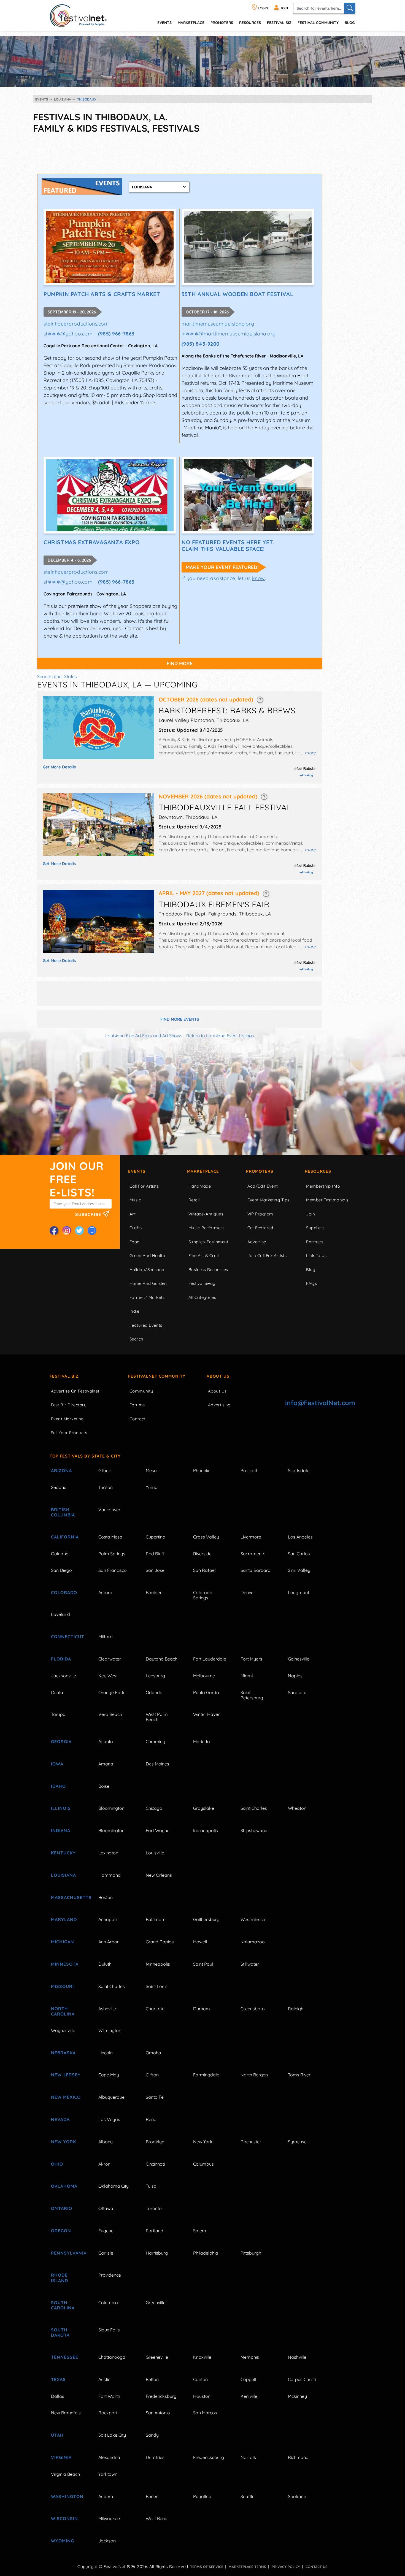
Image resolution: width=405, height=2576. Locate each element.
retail (194, 1200)
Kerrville (249, 2396)
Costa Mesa (110, 1537)
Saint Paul (203, 1964)
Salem (200, 2231)
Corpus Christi (302, 2379)
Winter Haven (207, 1714)
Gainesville (299, 1659)
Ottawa (106, 2208)
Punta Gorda (206, 1692)
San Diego (61, 1570)
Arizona (61, 1470)
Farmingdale (206, 2075)
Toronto (154, 2208)
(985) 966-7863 (116, 334)
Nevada (60, 2119)
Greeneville (157, 2357)
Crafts (136, 1228)
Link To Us (316, 1256)
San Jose (155, 1570)
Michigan (63, 1942)
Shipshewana (254, 1830)
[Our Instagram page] (67, 1231)
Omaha (153, 2053)
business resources (208, 1270)
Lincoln (106, 2053)
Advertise (257, 1242)
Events (137, 1171)
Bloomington (111, 1808)
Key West (108, 1676)
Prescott (249, 1470)
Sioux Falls (109, 2330)
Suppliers (315, 1228)
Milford (106, 1637)
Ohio (57, 2164)
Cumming (156, 1741)
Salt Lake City (112, 2435)
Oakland (60, 1554)
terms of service (207, 2567)
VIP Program (260, 1214)
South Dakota (60, 2332)
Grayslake (204, 1808)
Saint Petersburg (252, 1695)
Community (141, 1391)
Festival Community (318, 22)
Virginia (61, 2457)
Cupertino (156, 1537)
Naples (295, 1676)
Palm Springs (112, 1554)
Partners (315, 1242)
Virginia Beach (65, 2474)
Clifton (152, 2075)
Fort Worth (109, 2396)
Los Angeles (300, 1537)
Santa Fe (155, 2097)
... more (308, 753)
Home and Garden (148, 1283)
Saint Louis (157, 1986)
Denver (248, 1592)
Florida (61, 1659)
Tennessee (65, 2357)
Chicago (154, 1808)
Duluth (105, 1964)
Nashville (297, 2357)
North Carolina (63, 2011)
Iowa (57, 1764)
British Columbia (63, 1512)
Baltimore (156, 1919)
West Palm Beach (157, 1717)
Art (133, 1214)
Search (137, 1339)
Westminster (253, 1919)
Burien (152, 2496)
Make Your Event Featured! (222, 567)
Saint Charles (254, 1808)
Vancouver (109, 1510)
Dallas (58, 2396)
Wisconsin (64, 2518)
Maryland (64, 1919)
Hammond (110, 1875)
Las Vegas (109, 2119)
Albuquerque (111, 2097)
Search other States (57, 676)
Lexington (108, 1853)
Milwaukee (109, 2518)
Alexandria (109, 2457)
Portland (155, 2231)
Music (135, 1200)
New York (64, 2142)
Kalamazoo (253, 1942)
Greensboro (253, 2009)
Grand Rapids (160, 1942)
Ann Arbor (109, 1942)
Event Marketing (67, 1419)
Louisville (155, 1853)
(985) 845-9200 (201, 344)
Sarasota (297, 1692)
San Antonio (158, 2413)
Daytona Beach (162, 1659)
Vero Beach (110, 1714)
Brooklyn (155, 2142)
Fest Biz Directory (69, 1405)
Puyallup (202, 2496)
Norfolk (248, 2457)
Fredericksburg (161, 2396)
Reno (151, 2119)
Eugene (106, 2231)
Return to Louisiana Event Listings (220, 1036)
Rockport (108, 2413)
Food (135, 1242)
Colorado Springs (203, 1595)
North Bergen (254, 2075)
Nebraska (63, 2053)
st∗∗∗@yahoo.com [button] (68, 334)
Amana (106, 1764)
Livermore (251, 1537)
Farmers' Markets (147, 1297)
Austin (104, 2379)
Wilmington (110, 2030)
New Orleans (159, 1875)
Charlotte (155, 2009)
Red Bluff (155, 1554)
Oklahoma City (114, 2186)
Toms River (299, 2075)
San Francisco (113, 1570)
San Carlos (299, 1554)
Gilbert (105, 1470)
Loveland (60, 1614)
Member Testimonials (327, 1200)
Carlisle (106, 2253)
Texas (58, 2379)
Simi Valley (299, 1570)
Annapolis (108, 1919)
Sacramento (253, 1554)
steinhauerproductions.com (76, 324)
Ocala (57, 1692)
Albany (106, 2142)
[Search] (350, 8)
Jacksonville (64, 1676)
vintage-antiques (206, 1214)
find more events (180, 1019)
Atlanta (106, 1741)
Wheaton (297, 1808)
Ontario (62, 2208)
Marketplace (191, 22)
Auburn (106, 2496)
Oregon (61, 2231)
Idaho (58, 1786)
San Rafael (204, 1570)
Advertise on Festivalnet (75, 1391)
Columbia (108, 2303)
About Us (218, 1376)
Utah (57, 2435)
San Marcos (205, 2413)
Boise (104, 1786)
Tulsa (151, 2186)
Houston (202, 2396)
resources (250, 22)
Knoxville (202, 2357)
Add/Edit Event (263, 1186)
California (65, 1537)
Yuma (152, 1487)
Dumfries (155, 2457)
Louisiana (64, 1875)
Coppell (248, 2379)
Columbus (203, 2164)
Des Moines (157, 1764)
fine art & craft (204, 1256)
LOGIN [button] (263, 8)
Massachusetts (68, 1897)
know (259, 578)
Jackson (107, 2541)
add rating (306, 775)
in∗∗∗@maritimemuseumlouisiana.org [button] (229, 334)
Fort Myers (251, 1659)
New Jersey (66, 2075)
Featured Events (146, 1325)
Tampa (58, 1714)
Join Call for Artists (267, 1256)
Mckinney (297, 2396)
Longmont (299, 1592)
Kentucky (63, 1853)
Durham (202, 2009)
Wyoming (63, 2541)
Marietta (202, 1741)
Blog (350, 22)
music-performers (206, 1228)
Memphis (250, 2357)
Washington (67, 2496)
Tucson (106, 1487)
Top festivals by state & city (85, 1456)
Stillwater (250, 1964)
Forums (137, 1405)
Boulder (154, 1592)
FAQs (311, 1283)
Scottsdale (299, 1470)
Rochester (251, 2142)
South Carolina (63, 2305)
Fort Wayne (158, 1830)
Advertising (219, 1405)
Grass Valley (206, 1537)
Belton (152, 2379)
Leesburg (155, 1676)
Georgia (61, 1741)
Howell (200, 1942)
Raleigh (296, 2009)
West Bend (157, 2518)
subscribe (89, 1214)
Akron (104, 2164)
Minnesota (65, 1964)
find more (180, 663)
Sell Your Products (69, 1433)
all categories (202, 1297)
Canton (200, 2379)
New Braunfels (66, 2413)
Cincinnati (155, 2164)
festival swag (202, 1283)
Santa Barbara (256, 1570)
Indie (134, 1311)
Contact (137, 1419)
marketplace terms (247, 2567)
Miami (247, 1676)
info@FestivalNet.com (320, 1403)
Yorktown (108, 2474)
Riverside (202, 1554)
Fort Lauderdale (210, 1659)
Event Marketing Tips (268, 1200)
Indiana (61, 1830)
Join (310, 1214)
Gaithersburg (206, 1919)
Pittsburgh (251, 2253)
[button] (260, 699)
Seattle (248, 2496)
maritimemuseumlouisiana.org (218, 324)
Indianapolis (206, 1830)
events (164, 22)
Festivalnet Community (157, 1376)
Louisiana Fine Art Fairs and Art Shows (144, 1036)
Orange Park (111, 1692)
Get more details (59, 767)
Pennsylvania (68, 2253)
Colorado (64, 1592)
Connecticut (68, 1637)
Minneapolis (158, 1964)
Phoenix (201, 1470)
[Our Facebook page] (54, 1231)
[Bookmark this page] (92, 1231)
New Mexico (66, 2097)
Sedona (59, 1487)
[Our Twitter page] (79, 1231)
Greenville (156, 2303)
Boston (106, 1897)
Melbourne (204, 1676)
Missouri (62, 1986)
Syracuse (297, 2142)
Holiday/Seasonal (147, 1270)
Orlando (154, 1692)
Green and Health (147, 1256)
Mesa (151, 1470)
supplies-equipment (208, 1242)
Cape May (109, 2075)
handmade (200, 1186)
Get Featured (260, 1228)
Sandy (152, 2435)
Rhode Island (60, 2278)
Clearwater (110, 1659)
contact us (317, 2567)
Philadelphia (206, 2253)
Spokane (297, 2496)
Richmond (298, 2457)
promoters (222, 22)
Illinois (61, 1808)
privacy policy (286, 2567)
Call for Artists (144, 1186)
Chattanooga (112, 2357)
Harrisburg (157, 2253)
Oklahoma (64, 2186)
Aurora (105, 1592)
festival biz (279, 22)
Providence (110, 2275)
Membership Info (323, 1186)
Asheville (107, 2009)
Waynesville (63, 2030)
